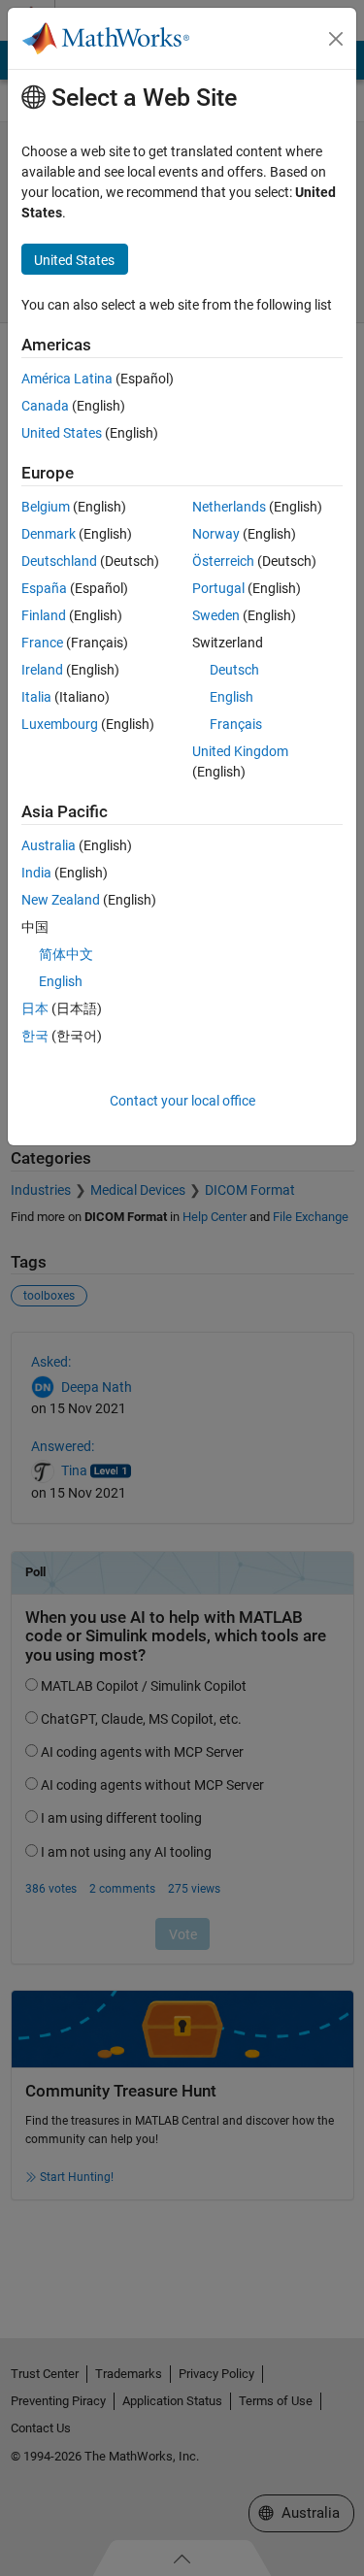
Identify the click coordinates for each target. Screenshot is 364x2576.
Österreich (223, 561)
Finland (44, 615)
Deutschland (59, 561)
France (42, 643)
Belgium (46, 507)
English (232, 697)
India (36, 873)
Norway (216, 534)
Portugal (218, 588)
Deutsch (234, 670)
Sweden (216, 615)
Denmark (49, 534)
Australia (49, 845)
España (44, 588)
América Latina (67, 379)
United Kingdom (240, 751)
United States (62, 433)
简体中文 (66, 954)
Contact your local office (182, 1101)
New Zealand (61, 900)
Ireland (42, 670)
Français (236, 724)
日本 (35, 1008)
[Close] (336, 39)
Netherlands (229, 507)
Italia (36, 697)
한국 (35, 1036)
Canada (45, 406)
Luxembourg (60, 724)
